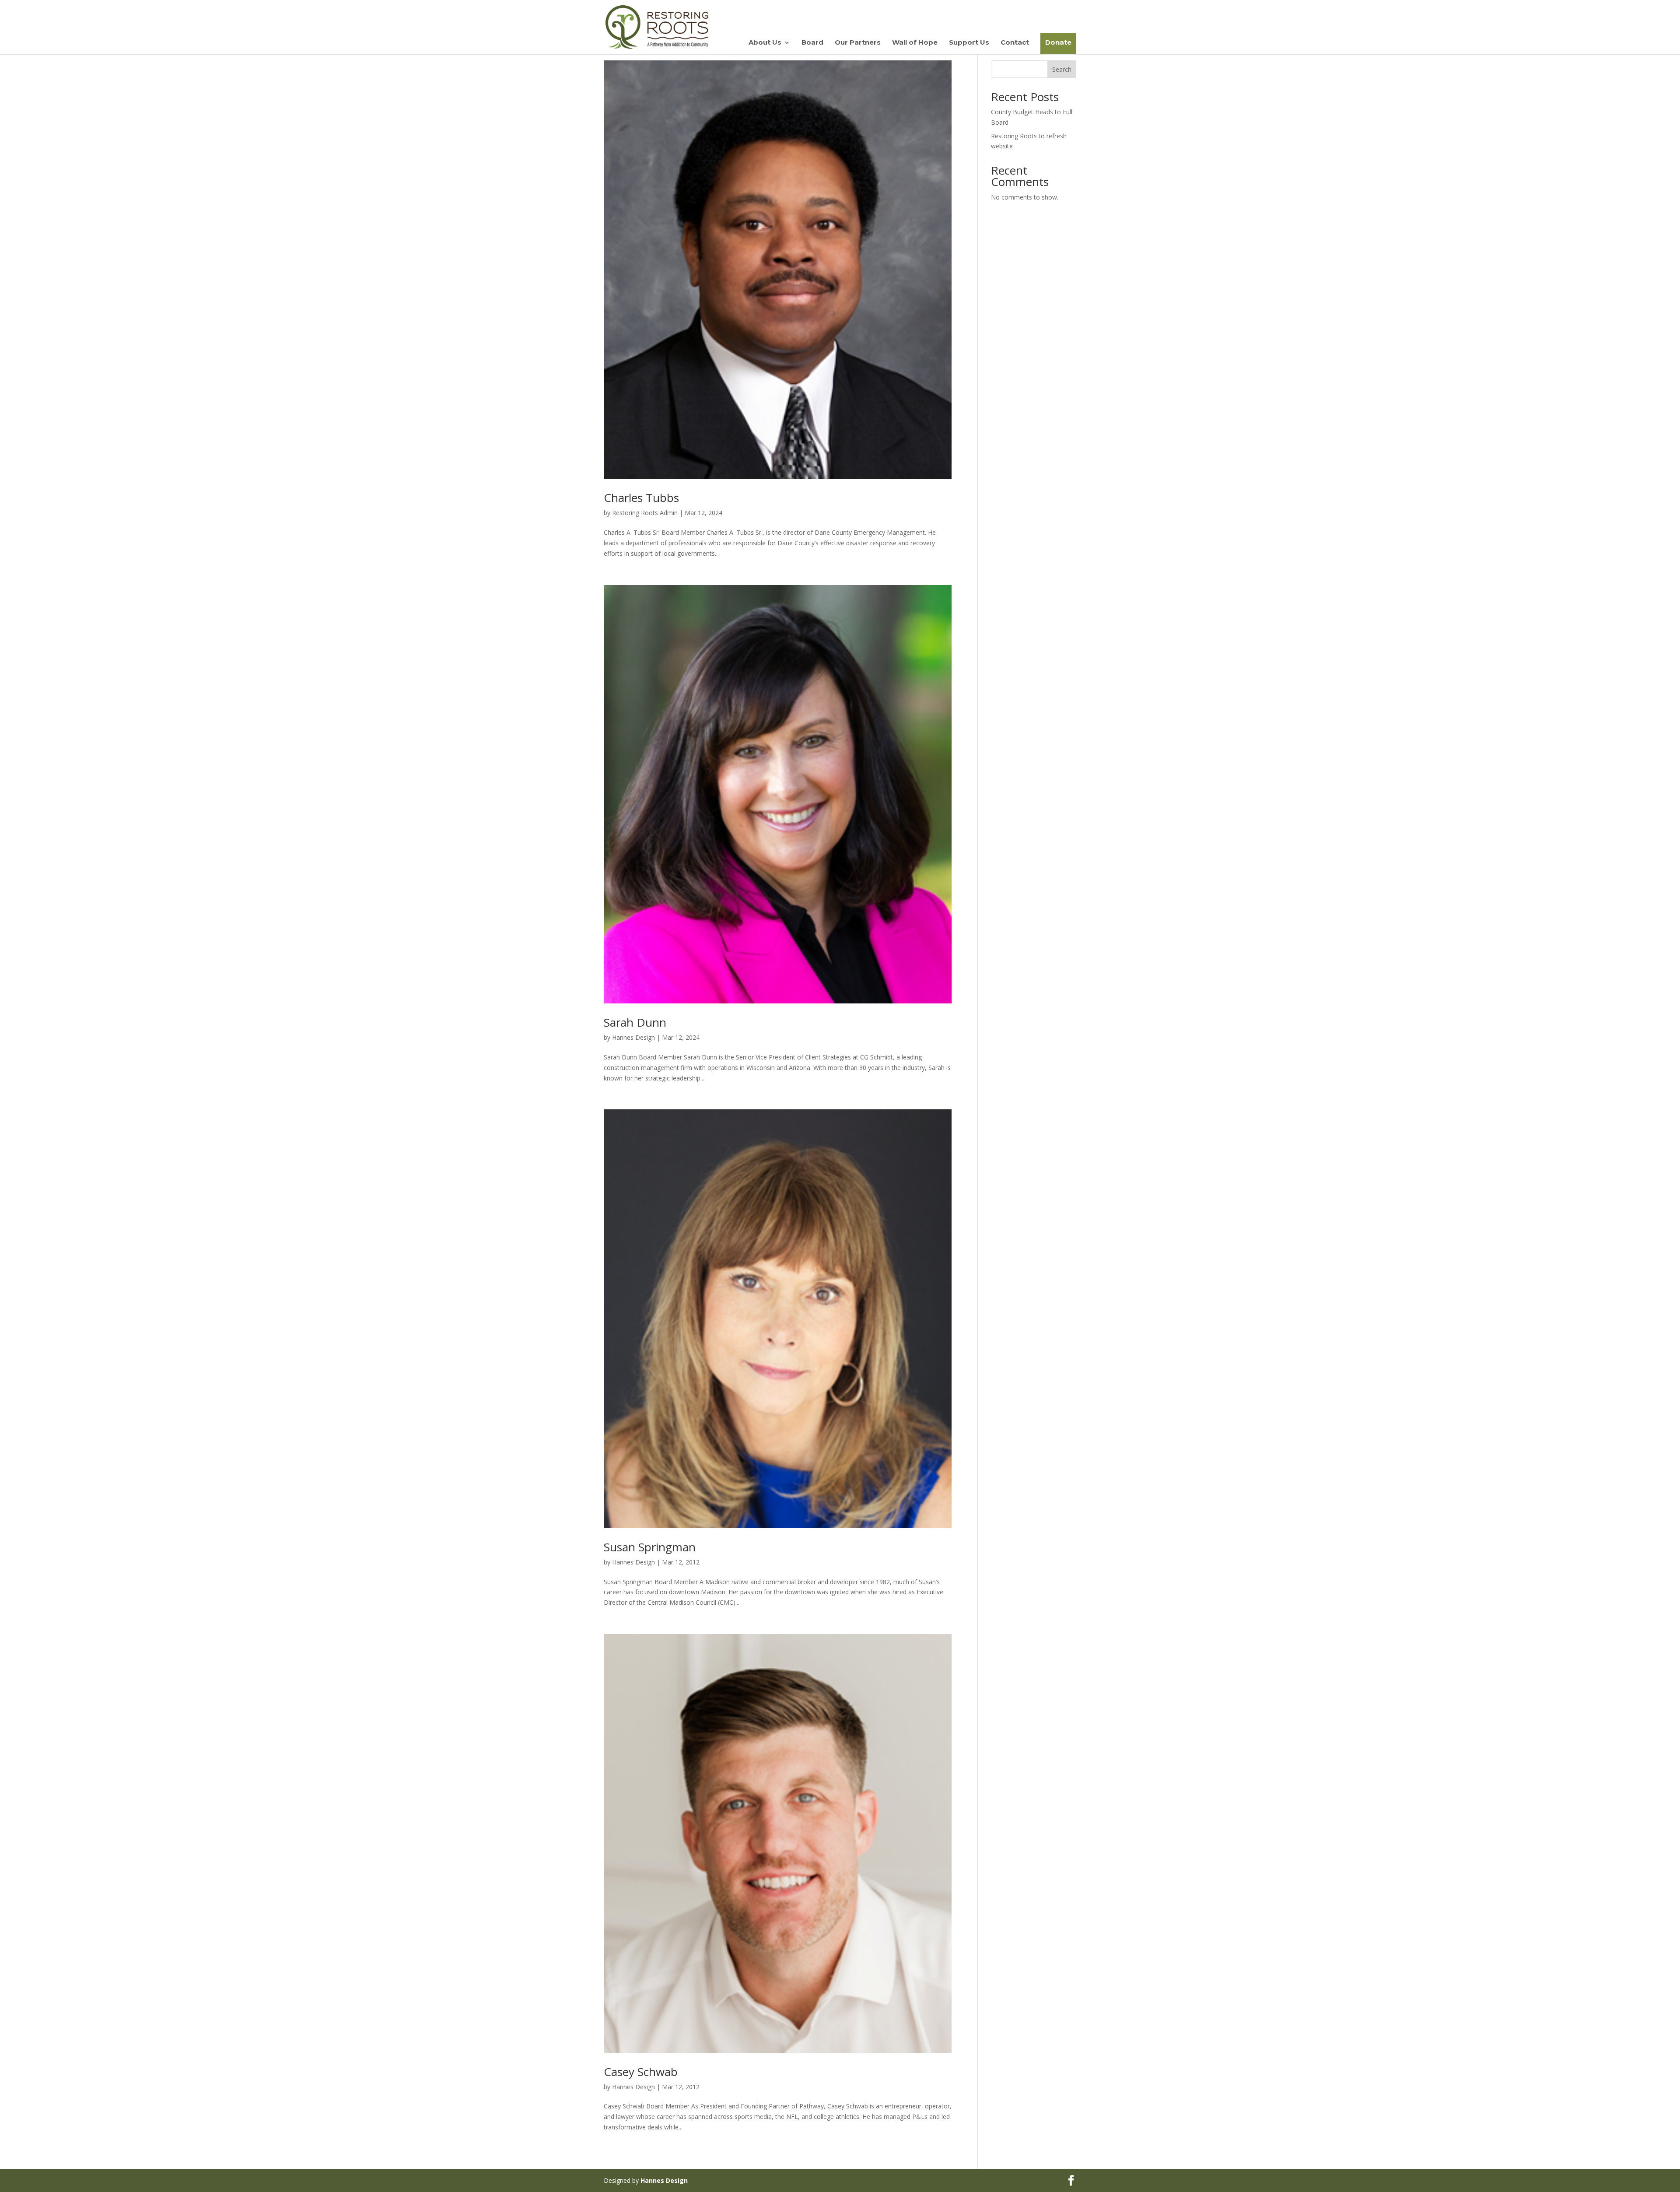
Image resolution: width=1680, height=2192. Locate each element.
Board (812, 43)
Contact (1015, 43)
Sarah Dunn (635, 1022)
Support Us (969, 43)
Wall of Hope (915, 43)
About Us (765, 43)
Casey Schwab (641, 2072)
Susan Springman (650, 1547)
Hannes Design (633, 1037)
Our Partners (858, 43)
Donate (1058, 42)
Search (1062, 69)
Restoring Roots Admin (645, 513)
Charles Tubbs (641, 498)
